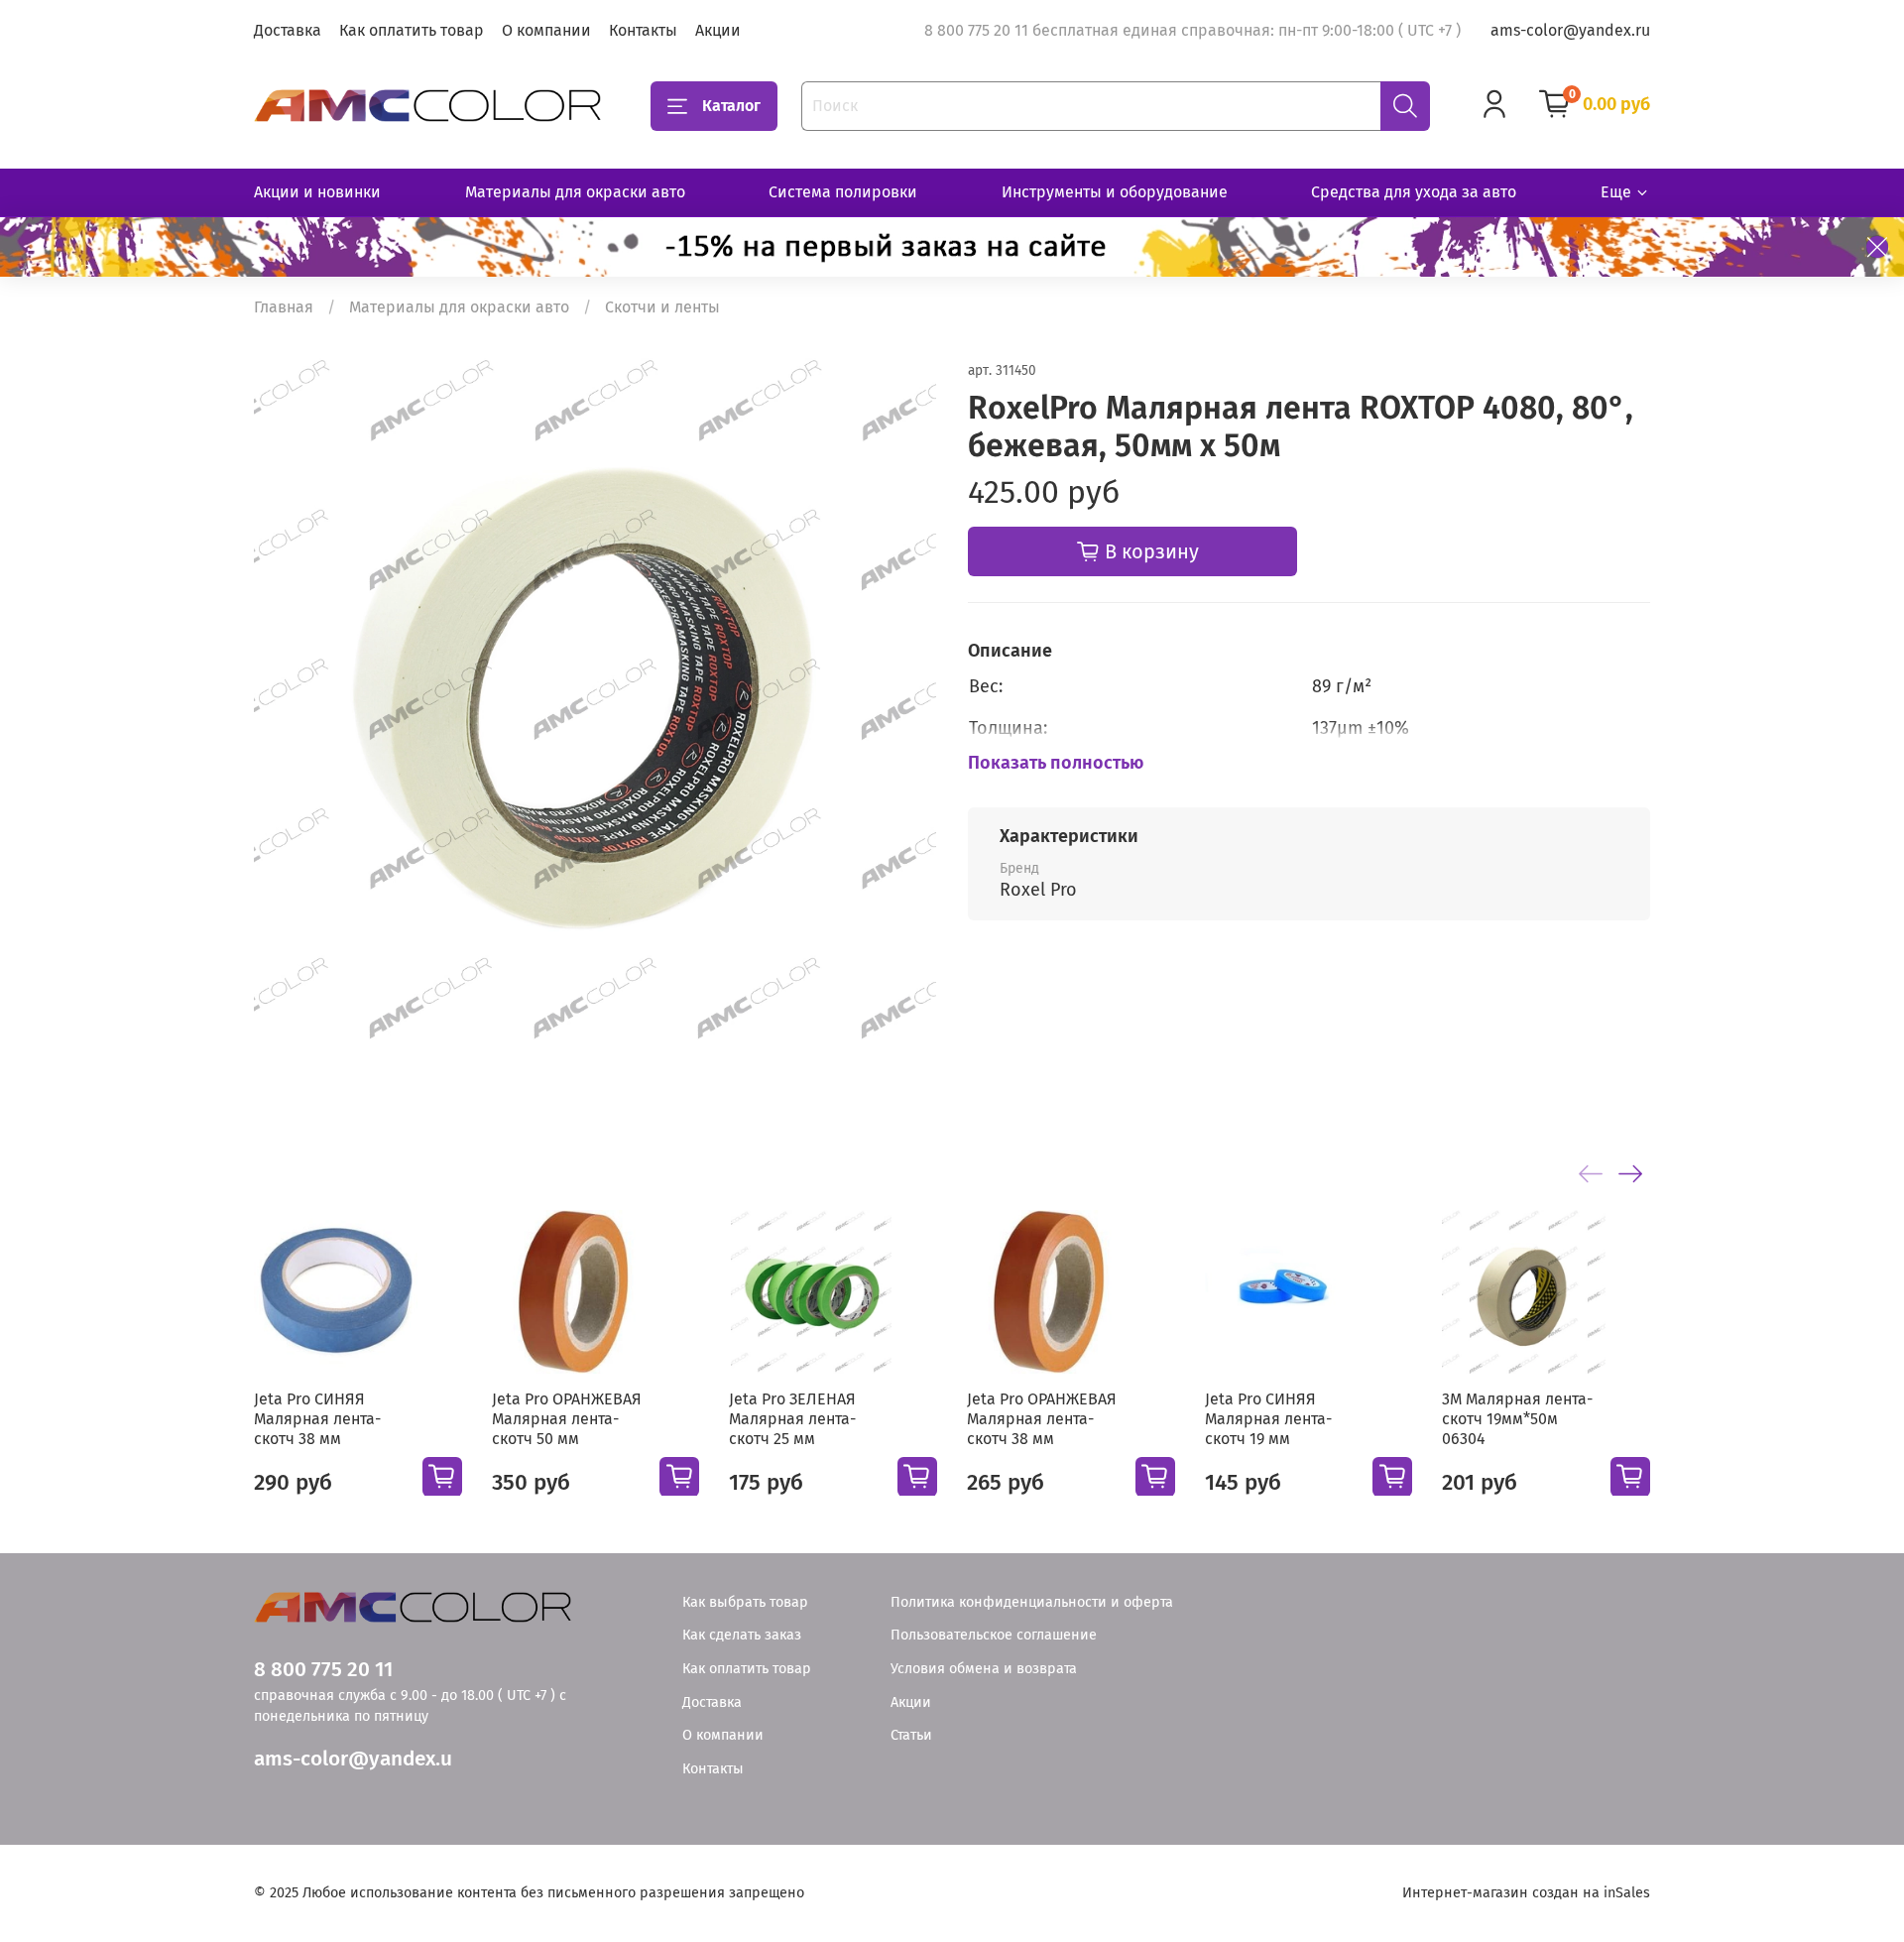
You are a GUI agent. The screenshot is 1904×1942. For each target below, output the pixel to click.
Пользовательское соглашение (994, 1635)
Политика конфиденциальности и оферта (1032, 1602)
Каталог (731, 106)
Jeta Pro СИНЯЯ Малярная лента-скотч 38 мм (317, 1418)
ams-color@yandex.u (353, 1759)
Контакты (643, 30)
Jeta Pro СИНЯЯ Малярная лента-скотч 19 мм (1268, 1418)
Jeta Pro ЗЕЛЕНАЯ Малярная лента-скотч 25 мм (792, 1418)
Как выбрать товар (745, 1602)
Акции (718, 30)
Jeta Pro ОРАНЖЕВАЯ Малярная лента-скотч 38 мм (1042, 1418)
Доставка (288, 30)
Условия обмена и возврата (984, 1669)
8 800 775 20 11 (323, 1670)
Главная (284, 307)
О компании (546, 30)
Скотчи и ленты (662, 307)
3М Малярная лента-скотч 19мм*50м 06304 (1517, 1418)
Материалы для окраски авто (575, 192)
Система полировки (843, 192)
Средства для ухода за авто (1414, 192)
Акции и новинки (317, 192)
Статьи (911, 1735)
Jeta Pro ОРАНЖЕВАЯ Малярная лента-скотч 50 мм (567, 1418)
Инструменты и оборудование (1115, 192)
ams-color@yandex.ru (1570, 30)
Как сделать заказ (742, 1635)
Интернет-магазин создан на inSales (1526, 1893)
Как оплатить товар (412, 30)
